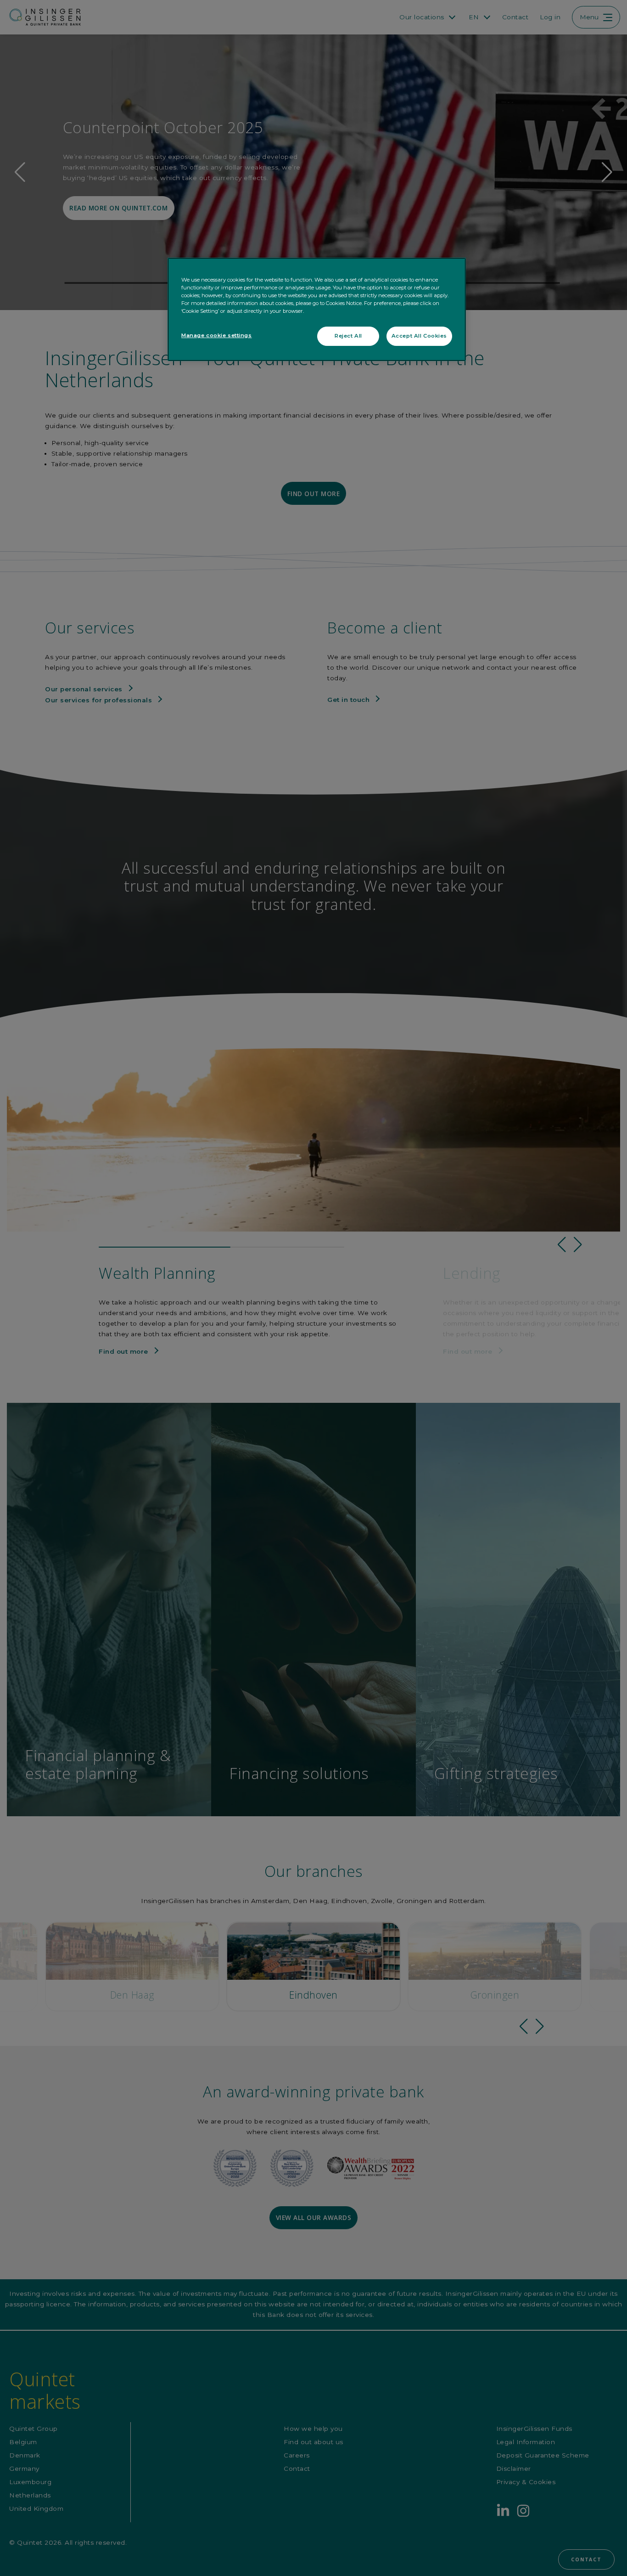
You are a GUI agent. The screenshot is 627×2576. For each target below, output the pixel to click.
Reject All (348, 336)
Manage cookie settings (217, 335)
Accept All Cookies (419, 336)
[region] (317, 309)
